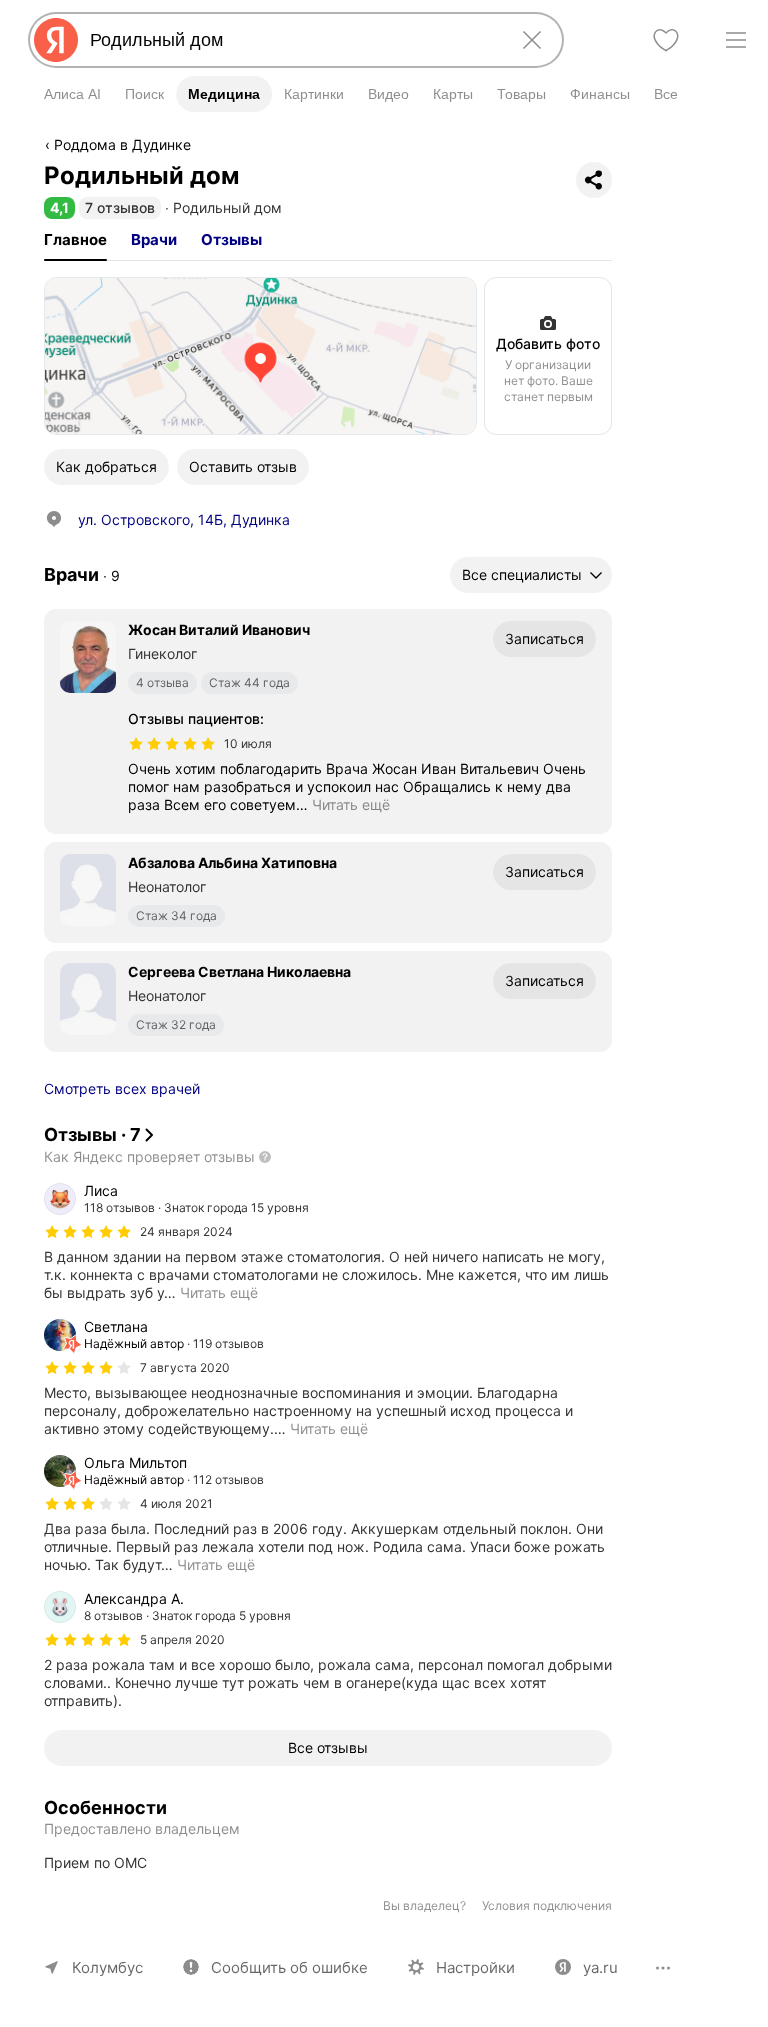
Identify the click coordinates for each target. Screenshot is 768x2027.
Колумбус (107, 1967)
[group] (328, 1242)
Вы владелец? (424, 1905)
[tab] (75, 240)
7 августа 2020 (185, 1367)
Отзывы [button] (231, 239)
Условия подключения (547, 1905)
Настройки (475, 1967)
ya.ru (600, 1967)
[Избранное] (666, 40)
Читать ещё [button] (351, 804)
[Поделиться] (594, 180)
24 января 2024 (186, 1231)
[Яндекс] (56, 40)
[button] (59, 207)
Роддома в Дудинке (122, 144)
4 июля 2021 (176, 1503)
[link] (260, 356)
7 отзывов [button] (120, 207)
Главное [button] (75, 239)
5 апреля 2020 (182, 1639)
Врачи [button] (154, 239)
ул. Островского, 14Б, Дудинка (184, 519)
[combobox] (292, 40)
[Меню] (736, 40)
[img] (172, 744)
